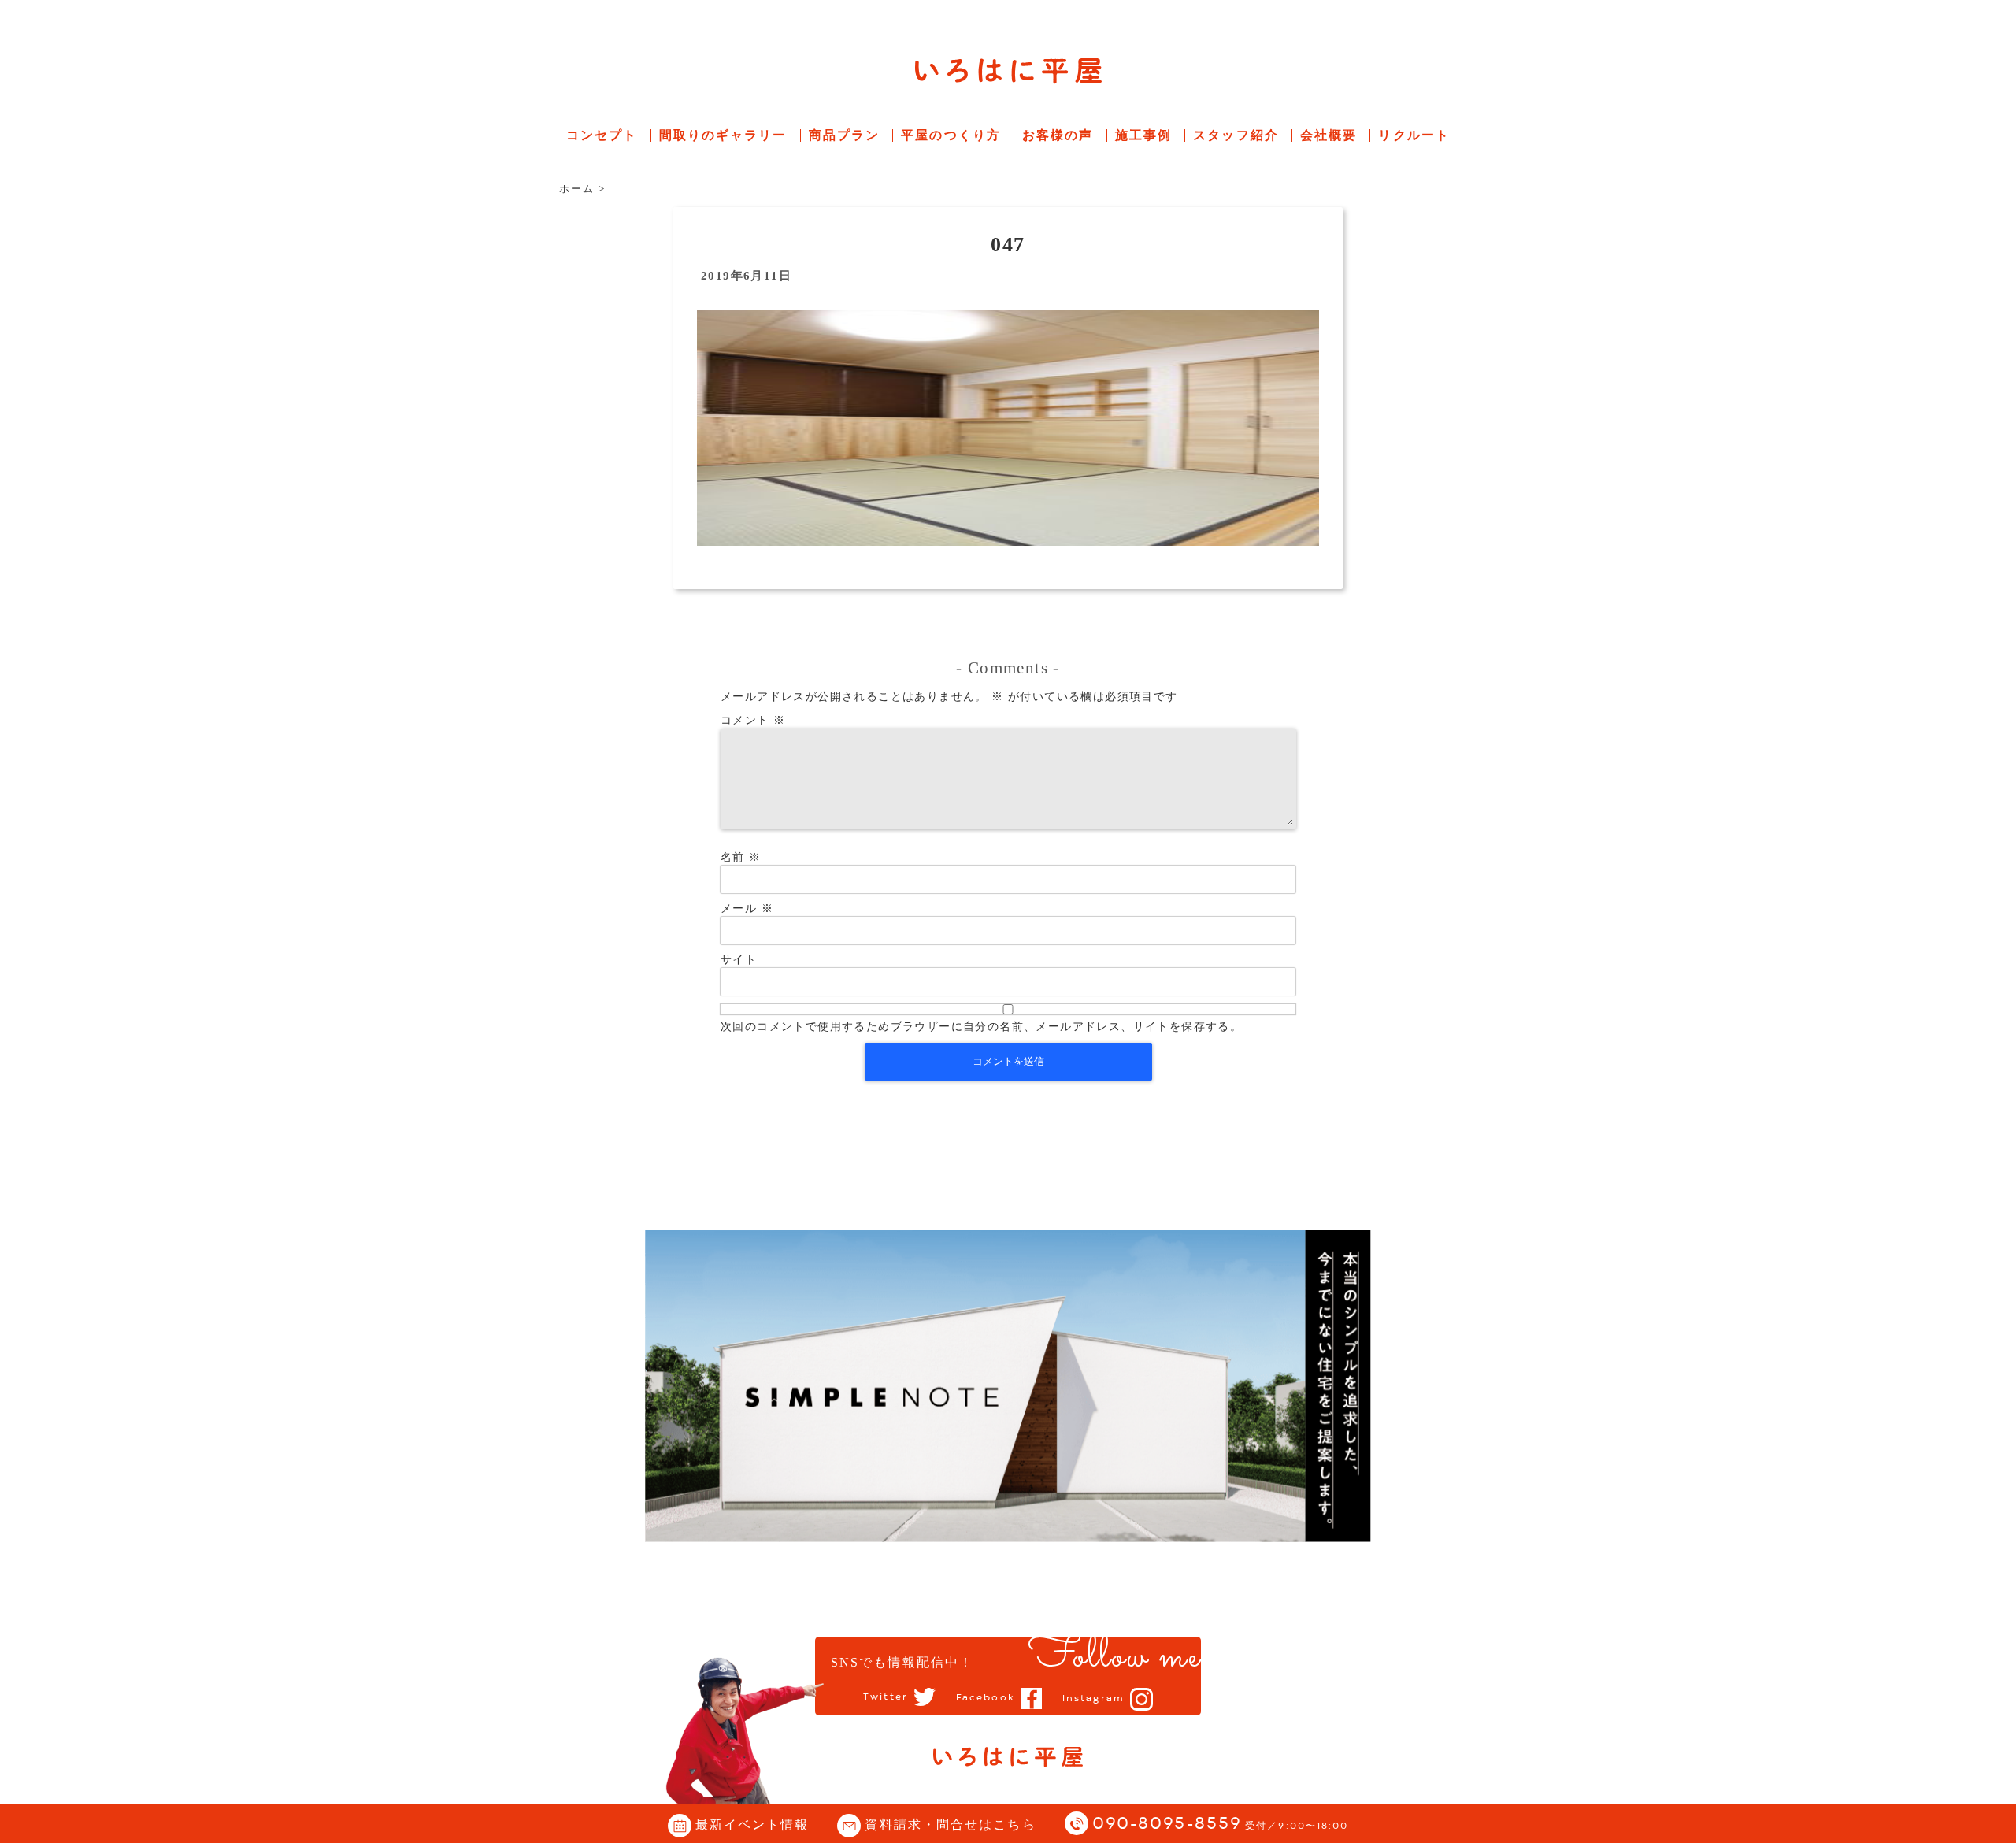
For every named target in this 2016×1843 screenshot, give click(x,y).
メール (747, 909)
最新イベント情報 (752, 1824)
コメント (753, 720)
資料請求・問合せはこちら (950, 1824)
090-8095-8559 (1221, 1824)
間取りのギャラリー (723, 135)
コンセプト (602, 135)
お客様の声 (1058, 135)
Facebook (986, 1698)
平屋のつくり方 (951, 135)
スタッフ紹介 (1236, 135)
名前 (741, 857)
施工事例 (1143, 135)
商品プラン (845, 135)
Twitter (886, 1697)
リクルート (1414, 135)
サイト (739, 960)
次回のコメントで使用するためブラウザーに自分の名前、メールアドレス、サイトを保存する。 (981, 1027)
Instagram (1093, 1699)
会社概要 (1329, 135)
